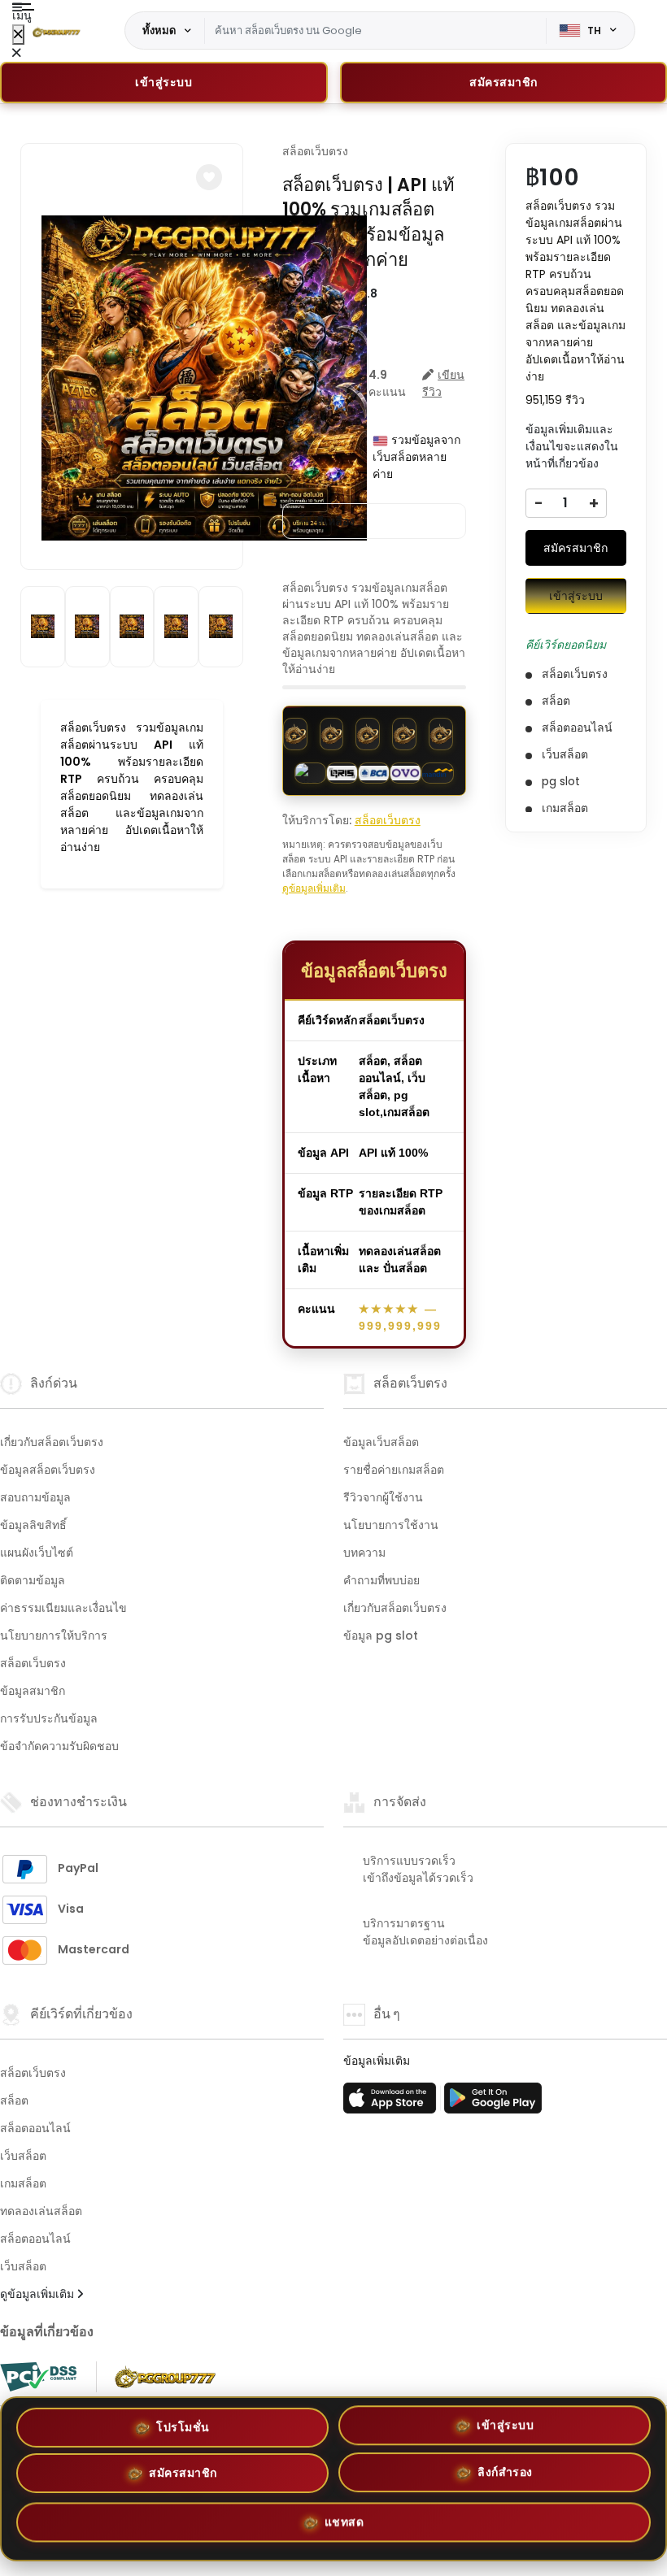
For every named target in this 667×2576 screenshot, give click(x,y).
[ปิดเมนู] (18, 35)
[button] (209, 177)
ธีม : (327, 521)
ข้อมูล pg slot (381, 1636)
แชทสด (344, 2524)
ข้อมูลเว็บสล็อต (381, 1442)
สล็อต (14, 2100)
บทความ (364, 1553)
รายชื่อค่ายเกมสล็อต (394, 1470)
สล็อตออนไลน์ (35, 2128)
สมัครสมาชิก (575, 548)
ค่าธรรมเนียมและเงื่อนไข (63, 1608)
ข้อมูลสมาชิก (33, 1691)
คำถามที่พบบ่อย (381, 1580)
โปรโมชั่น (183, 2428)
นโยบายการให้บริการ (54, 1636)
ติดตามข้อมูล (33, 1580)
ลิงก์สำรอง (505, 2477)
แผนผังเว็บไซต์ (37, 1553)
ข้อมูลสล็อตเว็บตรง (48, 1470)
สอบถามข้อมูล (35, 1497)
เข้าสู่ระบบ (163, 82)
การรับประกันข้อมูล (49, 1718)
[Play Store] (493, 2103)
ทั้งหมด (159, 30)
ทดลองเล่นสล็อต (41, 2211)
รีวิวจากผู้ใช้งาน (383, 1497)
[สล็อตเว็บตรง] (56, 31)
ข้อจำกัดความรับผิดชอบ (59, 1746)
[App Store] (392, 2103)
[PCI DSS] (38, 2377)
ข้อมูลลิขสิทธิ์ (33, 1525)
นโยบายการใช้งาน (391, 1525)
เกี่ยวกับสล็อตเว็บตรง (52, 1442)
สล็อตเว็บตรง (315, 151)
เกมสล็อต (23, 2183)
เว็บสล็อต (23, 2156)
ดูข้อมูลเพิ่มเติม (314, 888)
